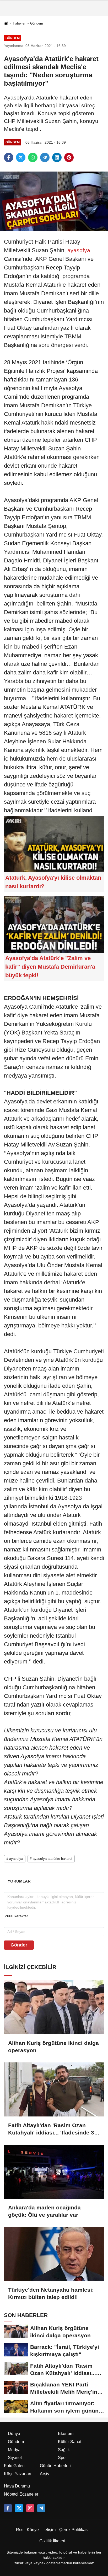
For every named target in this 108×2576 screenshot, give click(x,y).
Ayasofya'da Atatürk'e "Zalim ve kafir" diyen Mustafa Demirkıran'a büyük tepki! (50, 967)
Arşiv (45, 2474)
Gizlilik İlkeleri (52, 2541)
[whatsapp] (33, 157)
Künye (33, 2530)
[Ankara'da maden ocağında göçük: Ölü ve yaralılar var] (54, 2172)
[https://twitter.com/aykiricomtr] (19, 2508)
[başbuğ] (41, 2508)
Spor (62, 2458)
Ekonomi (66, 2434)
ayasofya (78, 250)
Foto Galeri (14, 2466)
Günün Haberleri (55, 2466)
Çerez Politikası (74, 2530)
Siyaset (15, 2458)
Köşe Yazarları (18, 2474)
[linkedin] (57, 157)
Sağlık (64, 2450)
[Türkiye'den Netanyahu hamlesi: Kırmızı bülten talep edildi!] (54, 2254)
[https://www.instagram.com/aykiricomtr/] (30, 2508)
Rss (20, 2530)
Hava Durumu (17, 2486)
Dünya (14, 2434)
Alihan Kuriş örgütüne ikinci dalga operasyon (53, 2047)
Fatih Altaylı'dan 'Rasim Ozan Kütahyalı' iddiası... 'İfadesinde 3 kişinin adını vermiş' (51, 2129)
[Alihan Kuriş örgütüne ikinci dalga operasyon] (54, 2007)
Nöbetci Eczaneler (21, 2494)
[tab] (19, 1881)
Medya (14, 2450)
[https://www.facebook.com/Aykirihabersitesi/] (8, 2508)
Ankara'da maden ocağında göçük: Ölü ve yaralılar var (44, 2211)
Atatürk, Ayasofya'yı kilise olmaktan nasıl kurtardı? (53, 882)
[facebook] (9, 157)
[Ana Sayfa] (6, 24)
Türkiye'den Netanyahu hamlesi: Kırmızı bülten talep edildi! (51, 2293)
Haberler (19, 23)
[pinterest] (69, 157)
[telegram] (45, 157)
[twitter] (21, 157)
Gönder (19, 1945)
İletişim (49, 2530)
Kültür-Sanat (70, 2442)
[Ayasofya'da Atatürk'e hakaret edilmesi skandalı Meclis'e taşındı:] (54, 201)
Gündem (37, 23)
